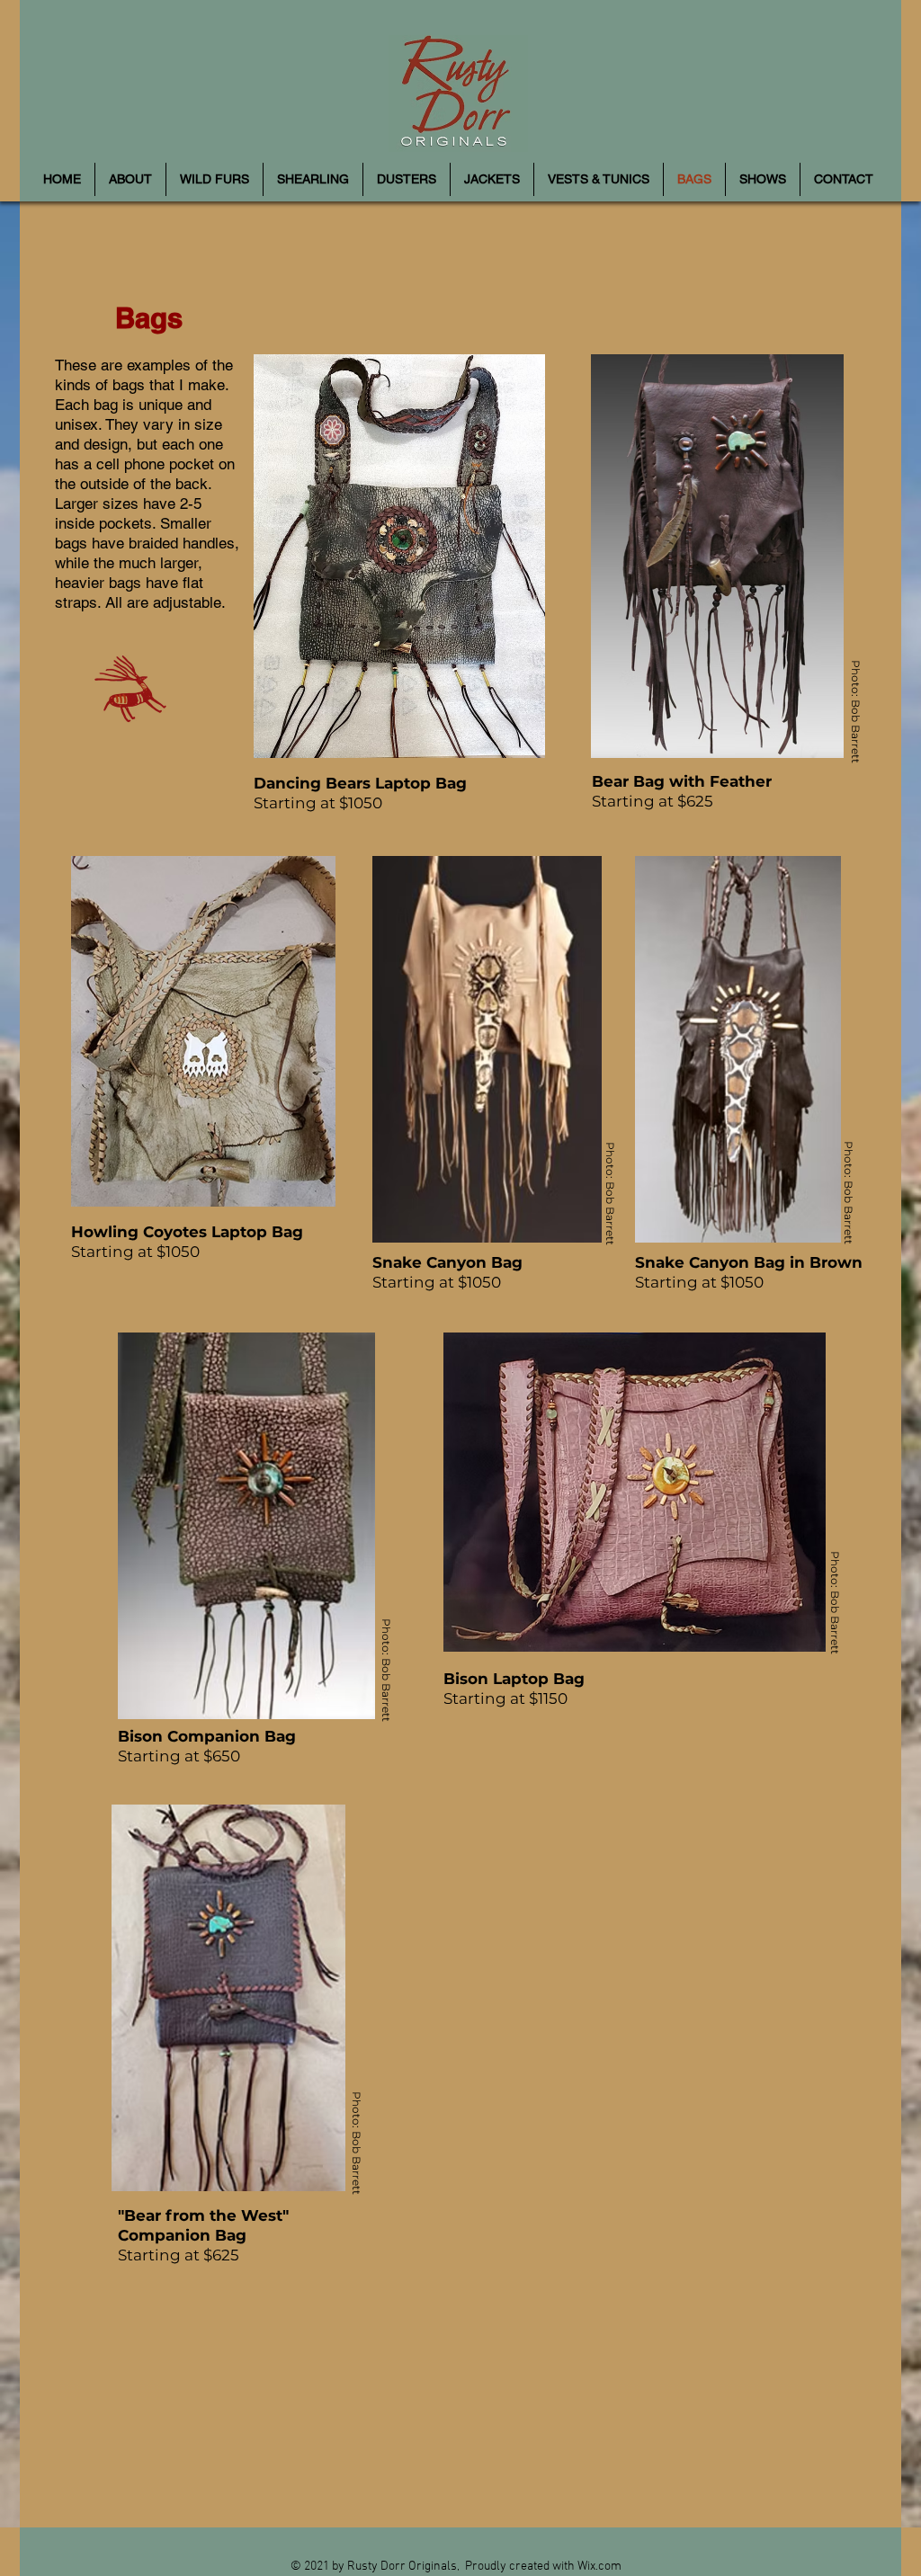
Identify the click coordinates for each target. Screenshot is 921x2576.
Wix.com (599, 2567)
